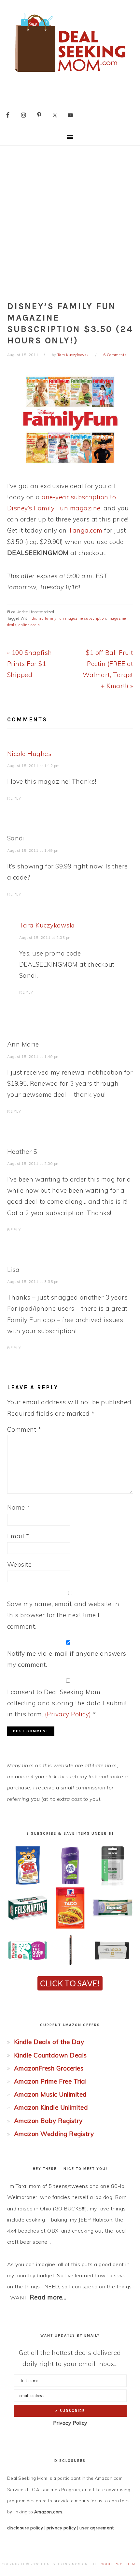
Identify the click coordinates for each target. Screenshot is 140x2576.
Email (18, 1536)
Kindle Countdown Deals (50, 2055)
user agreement (97, 2528)
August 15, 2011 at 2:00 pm (34, 1164)
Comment (24, 1429)
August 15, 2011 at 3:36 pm (34, 1282)
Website (20, 1564)
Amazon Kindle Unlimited (51, 2107)
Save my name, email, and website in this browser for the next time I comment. (63, 1615)
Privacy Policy (70, 2423)
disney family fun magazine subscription (69, 618)
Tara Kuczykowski (47, 925)
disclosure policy (25, 2528)
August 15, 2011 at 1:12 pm (34, 766)
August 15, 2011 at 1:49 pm (34, 851)
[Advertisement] (70, 219)
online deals (29, 625)
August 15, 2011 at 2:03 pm (46, 938)
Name (19, 1507)
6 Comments (115, 355)
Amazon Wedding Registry (54, 2134)
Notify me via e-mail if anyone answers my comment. (67, 1659)
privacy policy (61, 2528)
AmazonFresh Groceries (49, 2068)
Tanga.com (85, 530)
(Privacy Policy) (68, 1714)
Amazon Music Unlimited (50, 2094)
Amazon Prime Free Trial (50, 2081)
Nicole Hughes (29, 754)
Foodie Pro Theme (118, 2564)
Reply (14, 798)
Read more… (48, 2297)
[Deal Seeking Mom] (70, 74)
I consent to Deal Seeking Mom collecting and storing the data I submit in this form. (67, 1703)
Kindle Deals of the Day (49, 2042)
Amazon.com (48, 2512)
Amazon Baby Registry (48, 2121)
